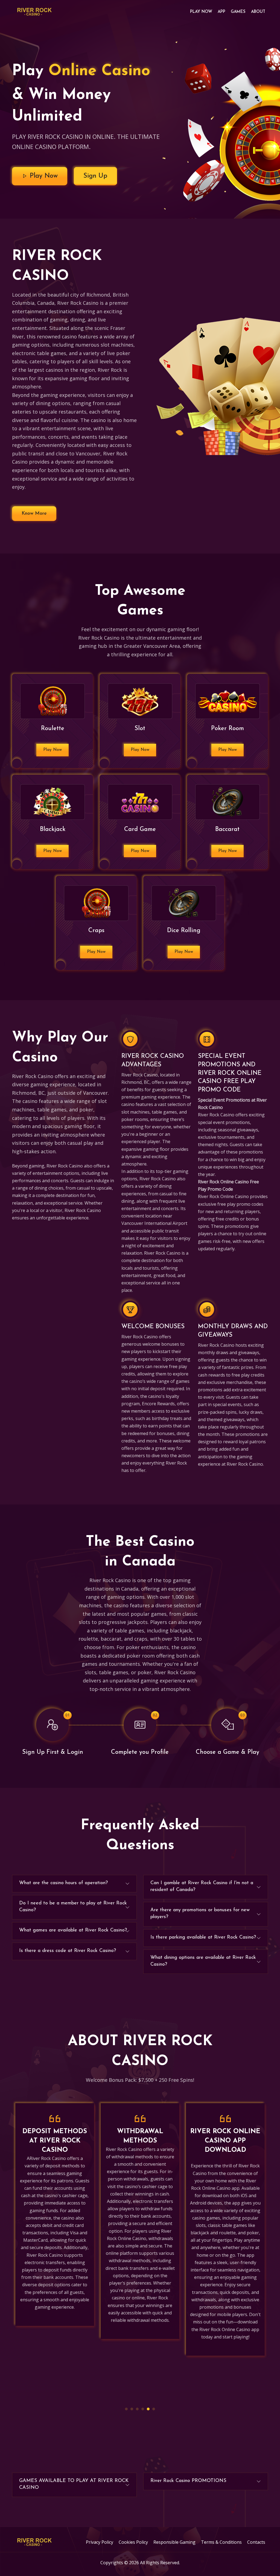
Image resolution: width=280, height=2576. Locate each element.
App (221, 12)
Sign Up (95, 176)
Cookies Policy (133, 2542)
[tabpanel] (55, 2221)
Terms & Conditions (221, 2542)
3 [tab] (137, 2409)
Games (238, 12)
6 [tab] (154, 2409)
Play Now (201, 12)
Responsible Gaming (174, 2542)
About (258, 12)
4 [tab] (143, 2409)
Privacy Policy (100, 2542)
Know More (34, 514)
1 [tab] (126, 2409)
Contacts (256, 2542)
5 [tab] (148, 2409)
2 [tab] (132, 2409)
